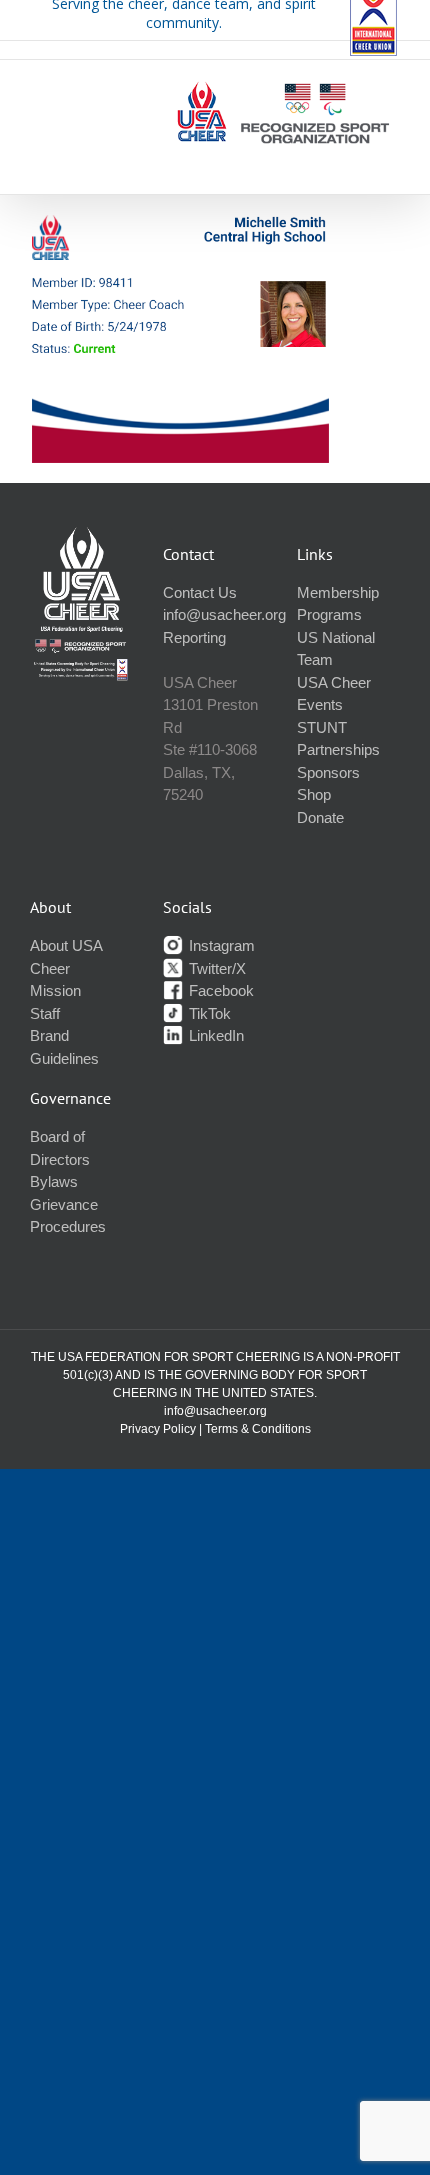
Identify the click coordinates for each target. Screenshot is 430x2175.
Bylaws (54, 1181)
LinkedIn (214, 1035)
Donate (320, 817)
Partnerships (338, 749)
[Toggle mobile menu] (388, 159)
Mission (55, 990)
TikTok (208, 1013)
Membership (338, 592)
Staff (45, 1013)
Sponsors (328, 772)
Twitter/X (215, 968)
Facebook (219, 990)
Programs (329, 614)
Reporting (194, 637)
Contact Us (200, 592)
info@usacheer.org (224, 614)
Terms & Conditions (258, 1429)
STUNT (322, 727)
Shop (314, 794)
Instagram (220, 945)
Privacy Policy (158, 1429)
